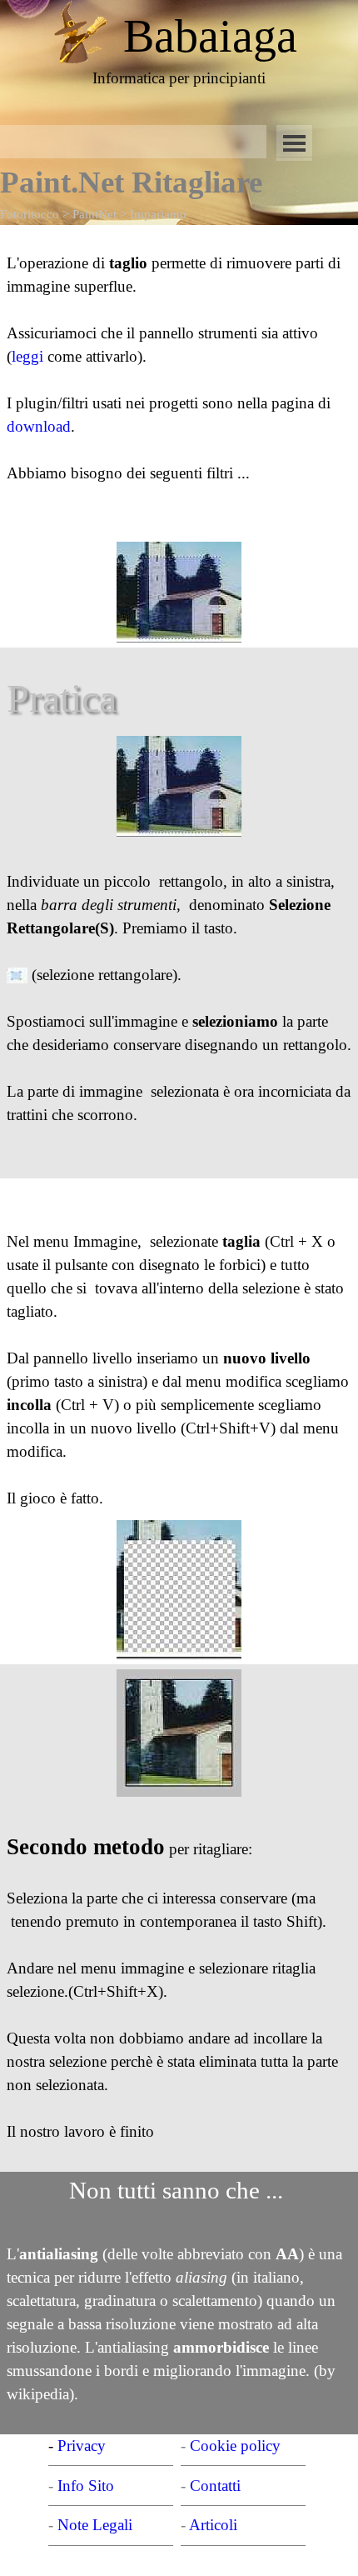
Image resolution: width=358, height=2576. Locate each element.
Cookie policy (235, 2446)
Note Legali (95, 2525)
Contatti (215, 2486)
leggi (30, 356)
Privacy (82, 2446)
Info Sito (86, 2486)
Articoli (213, 2525)
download (39, 426)
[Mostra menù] (294, 143)
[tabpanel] (210, 36)
